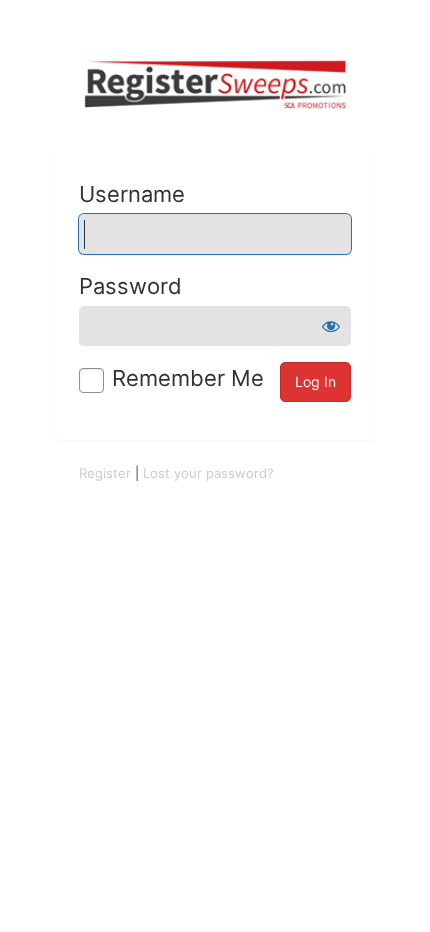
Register (105, 473)
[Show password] (331, 326)
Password (130, 286)
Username (132, 194)
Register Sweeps (215, 85)
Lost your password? (208, 473)
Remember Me (188, 378)
